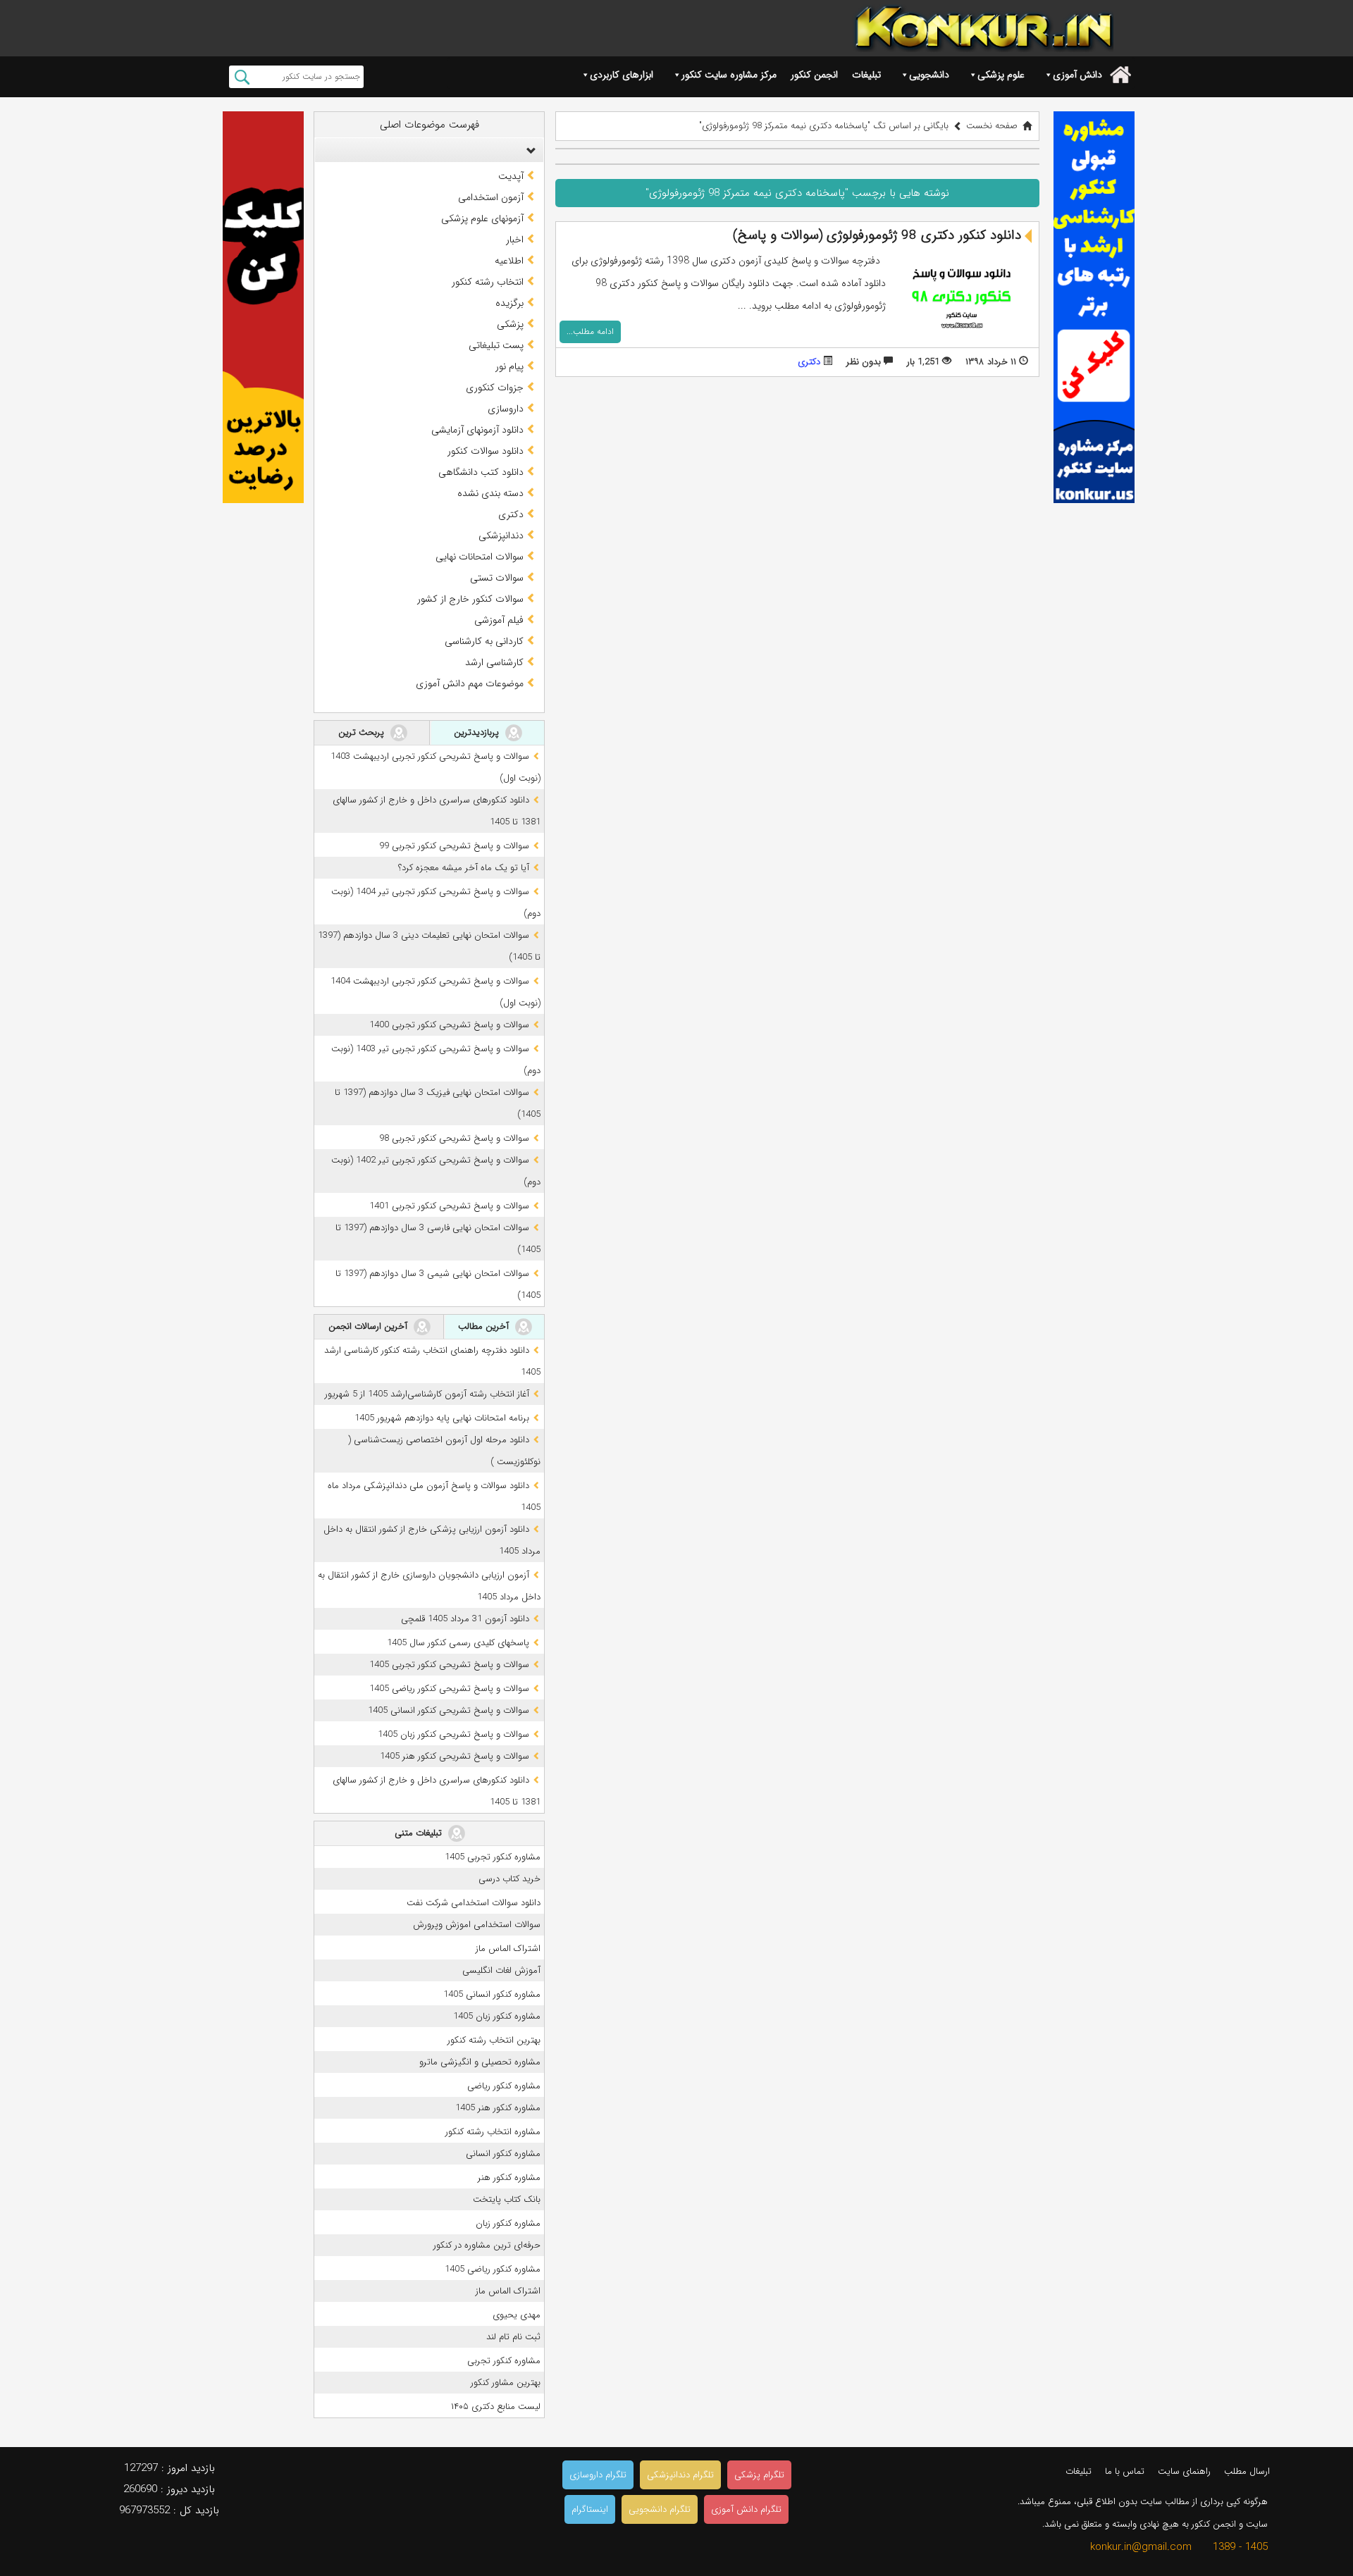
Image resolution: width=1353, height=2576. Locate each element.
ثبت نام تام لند (513, 2337)
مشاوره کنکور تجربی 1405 (493, 1857)
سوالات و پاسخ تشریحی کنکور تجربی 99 (454, 846)
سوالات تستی (497, 578)
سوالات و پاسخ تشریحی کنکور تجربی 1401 (449, 1206)
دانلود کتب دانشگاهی (481, 472)
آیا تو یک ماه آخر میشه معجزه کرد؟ (464, 868)
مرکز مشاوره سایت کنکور (729, 75)
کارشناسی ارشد (494, 662)
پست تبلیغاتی (496, 345)
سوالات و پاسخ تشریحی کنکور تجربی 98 (454, 1138)
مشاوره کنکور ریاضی (504, 2086)
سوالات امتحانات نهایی (480, 557)
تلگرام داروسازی (598, 2475)
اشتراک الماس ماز (508, 1949)
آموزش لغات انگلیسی (501, 1970)
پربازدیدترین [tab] (478, 732)
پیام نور (509, 366)
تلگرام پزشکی (759, 2475)
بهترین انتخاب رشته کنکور (494, 2040)
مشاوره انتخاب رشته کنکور (493, 2132)
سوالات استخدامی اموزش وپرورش (477, 1925)
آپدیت (511, 176)
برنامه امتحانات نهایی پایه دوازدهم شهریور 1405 (442, 1418)
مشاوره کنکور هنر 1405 (498, 2108)
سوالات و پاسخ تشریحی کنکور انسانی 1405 (449, 1710)
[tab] (429, 150)
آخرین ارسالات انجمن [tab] (369, 1326)
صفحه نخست (992, 126)
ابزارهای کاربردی (622, 75)
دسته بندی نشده (490, 493)
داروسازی (506, 409)
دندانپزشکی (501, 535)
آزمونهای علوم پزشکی (482, 218)
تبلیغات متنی (420, 1833)
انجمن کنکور (814, 75)
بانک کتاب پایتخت (507, 2199)
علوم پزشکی (1001, 75)
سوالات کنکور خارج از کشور (470, 599)
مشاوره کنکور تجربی (504, 2361)
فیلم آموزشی (499, 620)
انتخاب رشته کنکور (488, 282)
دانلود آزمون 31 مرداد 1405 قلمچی (465, 1619)
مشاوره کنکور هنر (509, 2178)
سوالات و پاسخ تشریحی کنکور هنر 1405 (455, 1756)
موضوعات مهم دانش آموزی (470, 683)
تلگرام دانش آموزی (746, 2509)
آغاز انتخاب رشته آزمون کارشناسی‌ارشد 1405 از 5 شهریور (427, 1394)
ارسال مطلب (1247, 2471)
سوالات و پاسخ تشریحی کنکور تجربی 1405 (449, 1665)
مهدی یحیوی (517, 2315)
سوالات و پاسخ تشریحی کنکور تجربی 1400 (449, 1025)
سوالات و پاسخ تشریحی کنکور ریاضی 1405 (449, 1689)
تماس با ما (1125, 2471)
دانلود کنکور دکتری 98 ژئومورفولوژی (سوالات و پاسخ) (877, 235)
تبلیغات (866, 75)
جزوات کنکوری (495, 388)
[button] (528, 150)
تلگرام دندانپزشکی (680, 2475)
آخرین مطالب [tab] (485, 1326)
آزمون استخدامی (491, 197)
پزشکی (510, 324)
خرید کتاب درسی (509, 1879)
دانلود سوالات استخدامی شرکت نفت (474, 1903)
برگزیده (509, 303)
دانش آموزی (1077, 75)
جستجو (242, 77)
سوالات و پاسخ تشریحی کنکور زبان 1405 (453, 1734)
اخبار (515, 240)
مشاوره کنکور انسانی (503, 2154)
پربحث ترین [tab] (363, 732)
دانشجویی (929, 75)
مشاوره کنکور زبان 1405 (497, 2016)
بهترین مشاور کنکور (506, 2383)
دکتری (809, 362)
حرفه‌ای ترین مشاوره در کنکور (487, 2245)
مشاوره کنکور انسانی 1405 (492, 1994)
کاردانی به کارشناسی (484, 641)
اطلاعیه (509, 261)
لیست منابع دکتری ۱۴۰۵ (496, 2407)
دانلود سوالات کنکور (486, 451)
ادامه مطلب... (590, 332)
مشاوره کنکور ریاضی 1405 (493, 2269)
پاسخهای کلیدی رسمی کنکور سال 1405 (458, 1643)
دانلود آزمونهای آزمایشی (477, 430)
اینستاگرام (590, 2509)
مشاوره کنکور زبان (508, 2223)
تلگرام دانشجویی (660, 2509)
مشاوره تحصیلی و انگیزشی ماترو (480, 2062)
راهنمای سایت (1184, 2471)
